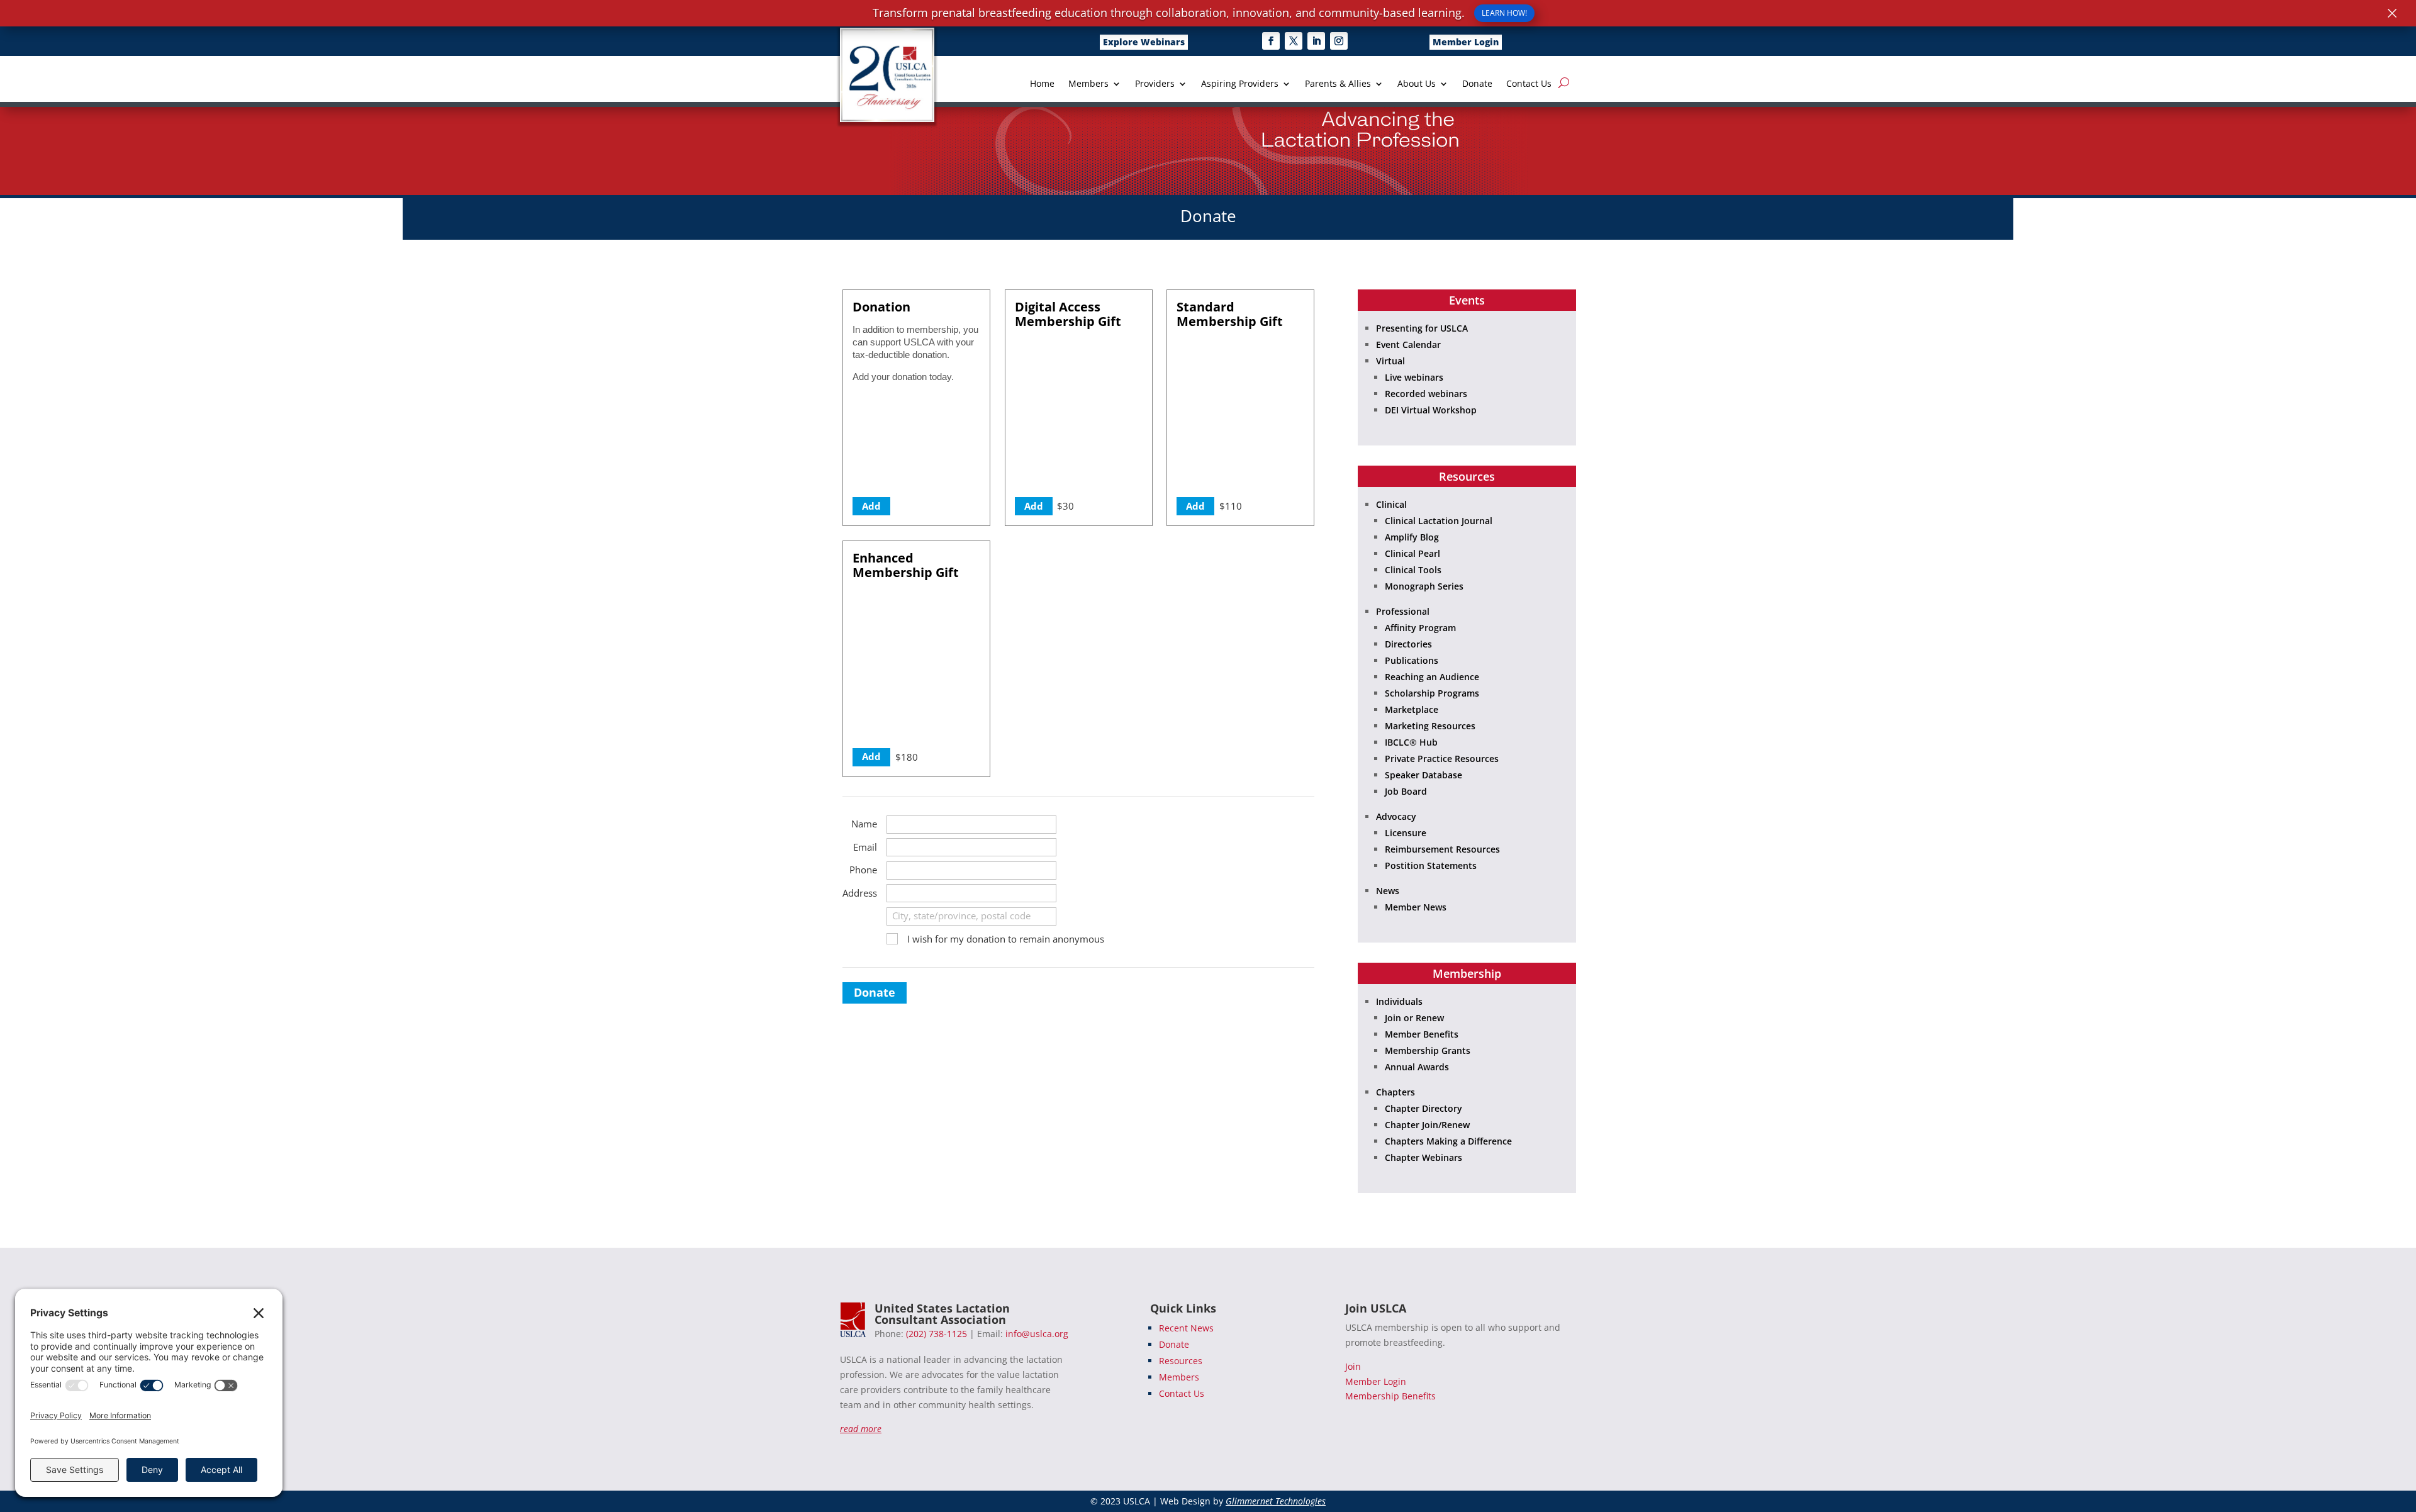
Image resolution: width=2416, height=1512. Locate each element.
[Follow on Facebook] (1271, 41)
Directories (1408, 644)
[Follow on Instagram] (1339, 41)
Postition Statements (1431, 865)
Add (871, 506)
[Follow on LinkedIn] (1316, 41)
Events (1467, 300)
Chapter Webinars (1423, 1157)
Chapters (1395, 1092)
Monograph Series (1424, 586)
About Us (1417, 84)
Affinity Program (1420, 628)
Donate (1477, 84)
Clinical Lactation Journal (1439, 521)
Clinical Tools (1413, 570)
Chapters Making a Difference (1448, 1141)
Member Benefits (1422, 1034)
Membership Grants (1428, 1050)
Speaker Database (1423, 775)
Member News (1416, 907)
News (1388, 891)
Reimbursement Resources (1442, 849)
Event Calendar (1408, 344)
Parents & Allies (1338, 84)
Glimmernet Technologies (1276, 1501)
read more (861, 1429)
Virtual (1390, 361)
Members (1088, 84)
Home (1042, 84)
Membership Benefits (1390, 1396)
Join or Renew (1414, 1018)
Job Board (1406, 791)
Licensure (1406, 833)
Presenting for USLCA (1422, 328)
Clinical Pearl (1412, 553)
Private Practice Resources (1442, 759)
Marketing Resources (1430, 726)
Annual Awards (1417, 1067)
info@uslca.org (1037, 1334)
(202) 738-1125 (937, 1334)
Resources (1467, 476)
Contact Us (1529, 84)
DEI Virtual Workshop (1431, 410)
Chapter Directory (1423, 1108)
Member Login (1466, 42)
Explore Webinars (1144, 42)
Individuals (1399, 1001)
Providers (1155, 84)
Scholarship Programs (1432, 693)
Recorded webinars (1426, 394)
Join (1353, 1366)
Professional (1403, 611)
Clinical (1391, 504)
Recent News (1186, 1328)
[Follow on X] (1294, 41)
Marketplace (1412, 709)
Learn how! (1504, 13)
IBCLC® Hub (1411, 742)
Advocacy (1396, 816)
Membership (1467, 973)
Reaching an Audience (1432, 677)
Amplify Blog (1412, 537)
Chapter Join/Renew (1427, 1125)
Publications (1412, 660)
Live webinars (1414, 377)
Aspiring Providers (1240, 84)
